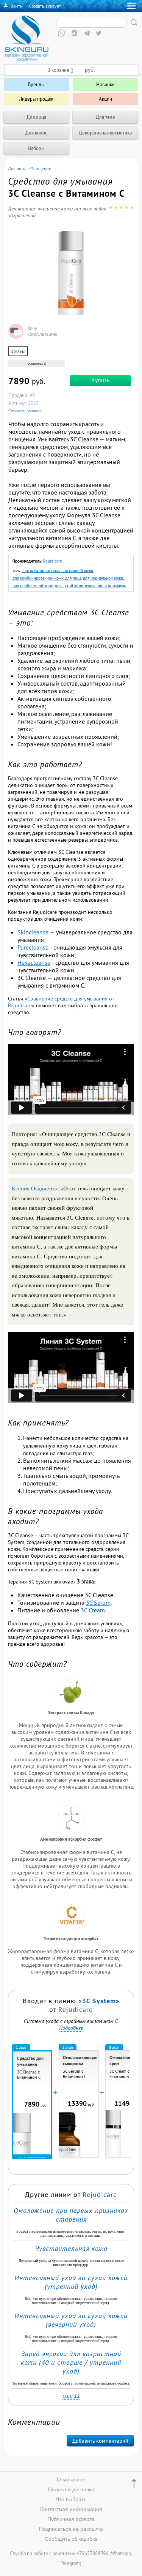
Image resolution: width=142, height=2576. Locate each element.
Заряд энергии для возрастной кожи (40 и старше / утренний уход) (71, 2362)
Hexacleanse (34, 962)
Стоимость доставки (24, 411)
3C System (99, 2001)
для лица (73, 578)
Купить (100, 380)
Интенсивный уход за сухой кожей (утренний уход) (71, 2282)
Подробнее (71, 2028)
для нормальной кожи (103, 578)
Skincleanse (33, 932)
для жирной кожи (77, 571)
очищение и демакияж (105, 586)
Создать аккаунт (45, 6)
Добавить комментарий (100, 2441)
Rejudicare (53, 561)
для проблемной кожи (33, 586)
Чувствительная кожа (71, 2248)
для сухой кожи (69, 586)
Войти (17, 6)
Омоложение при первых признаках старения (71, 2215)
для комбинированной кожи (38, 578)
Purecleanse (33, 947)
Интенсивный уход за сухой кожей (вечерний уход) (71, 2320)
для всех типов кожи (41, 571)
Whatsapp (121, 2553)
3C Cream (93, 1610)
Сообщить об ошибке (71, 2539)
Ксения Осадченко (35, 1188)
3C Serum (98, 1602)
